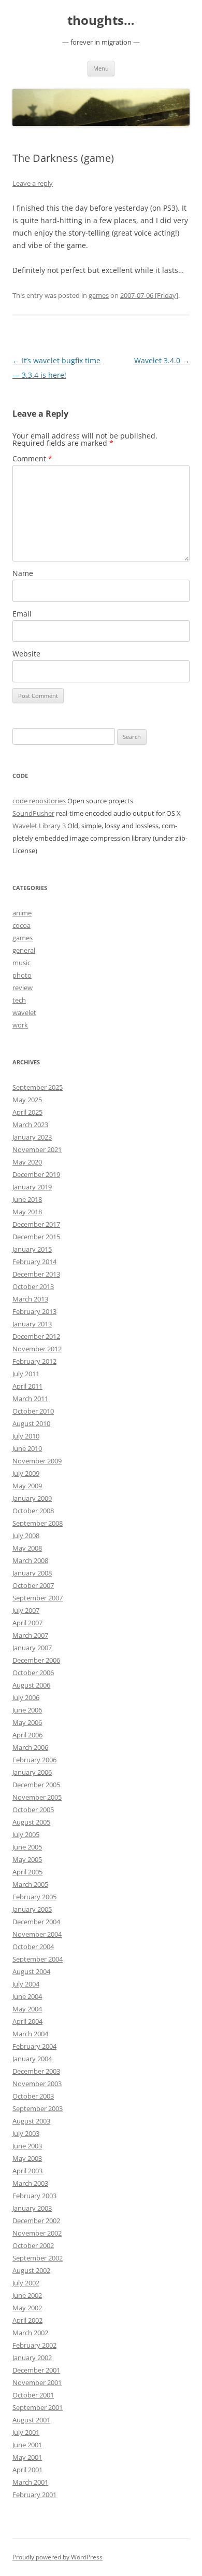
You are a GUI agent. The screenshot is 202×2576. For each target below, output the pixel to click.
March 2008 (30, 1560)
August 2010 (31, 1423)
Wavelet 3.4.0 (162, 360)
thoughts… (101, 20)
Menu (101, 68)
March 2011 (30, 1399)
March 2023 (30, 1125)
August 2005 (31, 1822)
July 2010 (26, 1436)
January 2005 (32, 1909)
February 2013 (34, 1311)
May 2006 (27, 1722)
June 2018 (27, 1199)
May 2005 (27, 1859)
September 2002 (38, 2258)
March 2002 (30, 2333)
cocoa (21, 925)
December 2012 (36, 1336)
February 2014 (34, 1262)
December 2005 (36, 1785)
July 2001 (26, 2432)
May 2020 (27, 1162)
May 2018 (27, 1212)
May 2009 (27, 1486)
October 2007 (33, 1585)
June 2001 (27, 2445)
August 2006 (31, 1685)
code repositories (39, 801)
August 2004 (31, 1971)
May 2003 (27, 2158)
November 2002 (37, 2233)
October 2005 (33, 1810)
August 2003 (31, 2121)
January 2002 (32, 2358)
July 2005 (26, 1834)
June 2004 (27, 1996)
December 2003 (36, 2071)
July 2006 (26, 1697)
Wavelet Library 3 (39, 826)
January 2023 (32, 1137)
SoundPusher (33, 813)
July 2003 (26, 2133)
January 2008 (32, 1573)
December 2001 (36, 2370)
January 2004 (32, 2059)
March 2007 (30, 1635)
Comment (32, 458)
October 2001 (33, 2395)
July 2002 (26, 2283)
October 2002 (33, 2245)
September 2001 (38, 2407)
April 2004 (27, 2021)
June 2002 (27, 2295)
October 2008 (33, 1511)
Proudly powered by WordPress (57, 2557)
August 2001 (31, 2420)
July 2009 (26, 1473)
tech (19, 1000)
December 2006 (36, 1660)
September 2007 (38, 1598)
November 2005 (37, 1797)
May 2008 (27, 1548)
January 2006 (32, 1772)
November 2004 (37, 1934)
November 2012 (37, 1349)
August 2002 (31, 2270)
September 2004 (38, 1959)
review (23, 988)
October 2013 (33, 1286)
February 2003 (34, 2196)
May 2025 (27, 1100)
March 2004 (30, 2034)
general (24, 950)
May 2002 (27, 2308)
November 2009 (37, 1461)
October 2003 (33, 2096)
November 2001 (37, 2382)
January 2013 (32, 1324)
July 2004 (26, 1984)
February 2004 (34, 2046)
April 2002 (27, 2320)
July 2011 (26, 1374)
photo (22, 975)
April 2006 (27, 1735)
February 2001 (34, 2495)
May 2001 (27, 2457)
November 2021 (37, 1149)
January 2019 (32, 1187)
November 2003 (37, 2084)
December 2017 (36, 1224)
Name (23, 573)
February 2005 (34, 1897)
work (20, 1025)
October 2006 (33, 1673)
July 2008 (26, 1536)
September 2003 (38, 2108)
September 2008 (38, 1523)
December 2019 (36, 1174)
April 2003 (27, 2171)
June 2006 (27, 1710)
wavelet (24, 1012)
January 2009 (32, 1498)
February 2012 (34, 1361)
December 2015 (36, 1237)
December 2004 (36, 1922)
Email (22, 614)
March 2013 (30, 1299)
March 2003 (30, 2183)
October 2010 (33, 1411)
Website (26, 654)
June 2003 (27, 2146)
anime (22, 913)
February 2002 (34, 2345)
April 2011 (27, 1386)
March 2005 (30, 1884)
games (99, 295)
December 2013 (36, 1274)
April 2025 (27, 1112)
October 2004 (33, 1947)
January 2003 (32, 2208)
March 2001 (30, 2482)
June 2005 (27, 1847)
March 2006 (30, 1747)
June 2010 (27, 1448)
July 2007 (26, 1610)
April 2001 (27, 2470)
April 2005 (27, 1872)
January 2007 (32, 1648)
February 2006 (34, 1760)
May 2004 (27, 2009)
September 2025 (38, 1087)
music (21, 963)
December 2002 (36, 2221)
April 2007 (27, 1623)
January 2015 (32, 1249)
